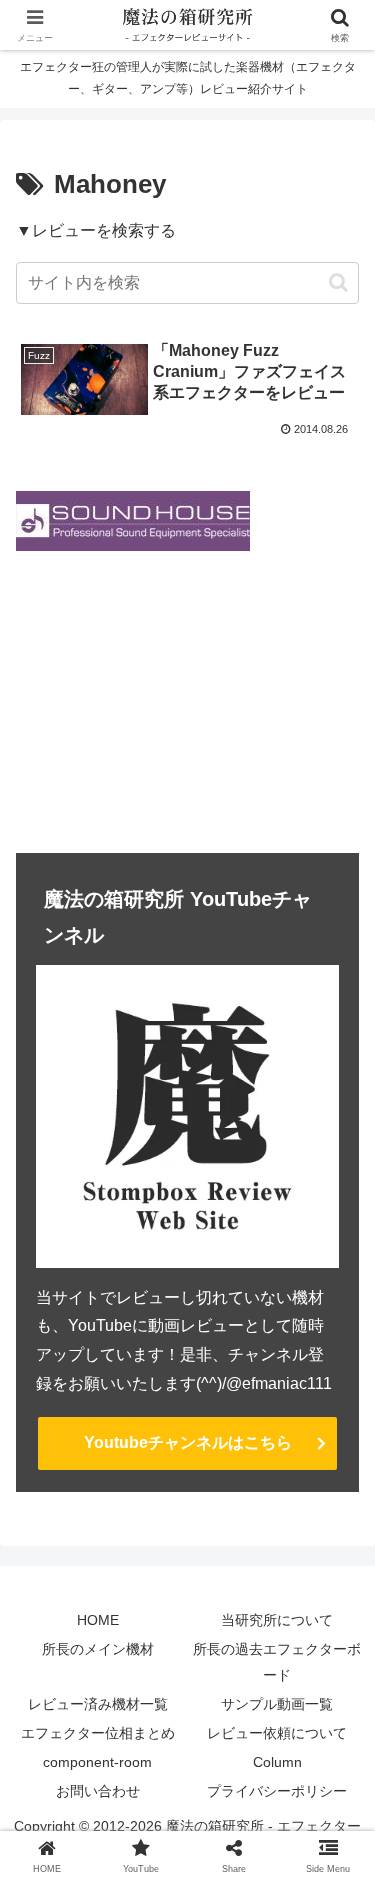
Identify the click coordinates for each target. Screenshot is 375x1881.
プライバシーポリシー (277, 1791)
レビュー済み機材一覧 (98, 1704)
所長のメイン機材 (98, 1649)
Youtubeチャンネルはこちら (188, 1442)
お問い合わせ (98, 1791)
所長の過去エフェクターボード (277, 1661)
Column (277, 1762)
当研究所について (277, 1620)
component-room (97, 1762)
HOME (98, 1620)
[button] (338, 282)
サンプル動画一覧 (277, 1704)
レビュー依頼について (277, 1733)
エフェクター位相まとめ (98, 1733)
